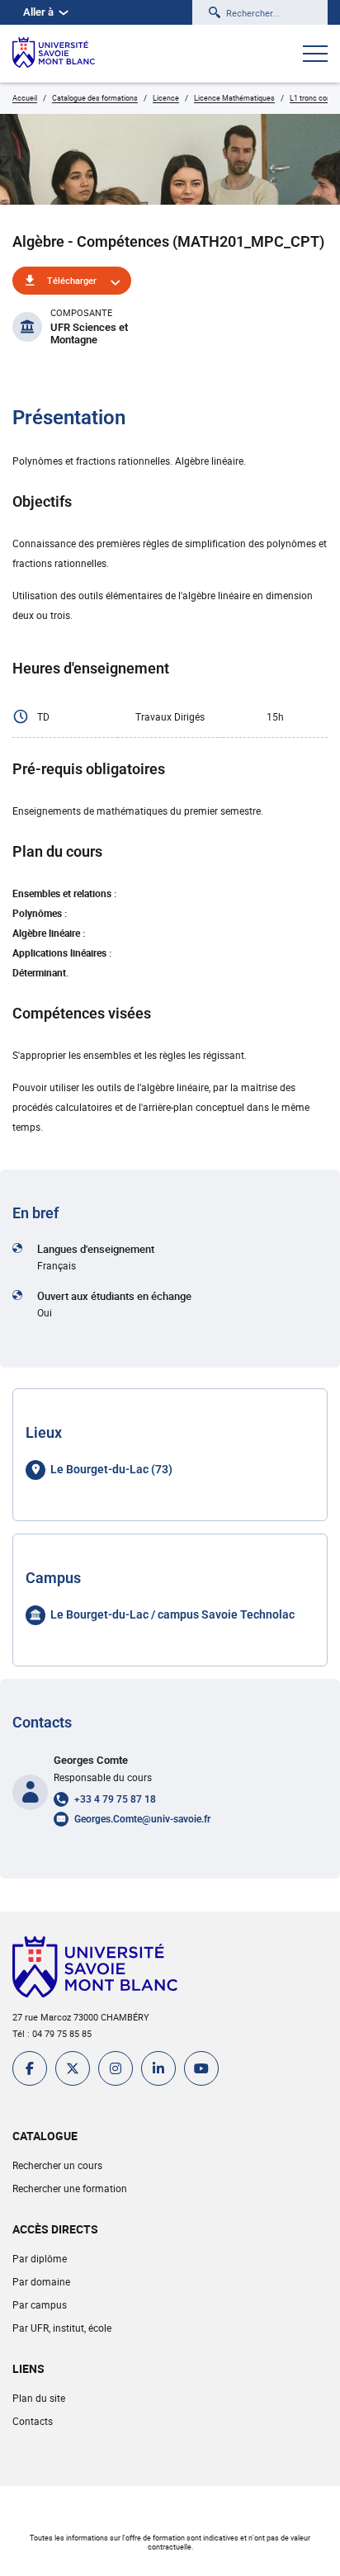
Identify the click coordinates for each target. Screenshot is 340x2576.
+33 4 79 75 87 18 (115, 1799)
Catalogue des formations (95, 98)
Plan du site (39, 2398)
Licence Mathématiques (234, 98)
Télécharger (72, 280)
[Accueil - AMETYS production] (54, 54)
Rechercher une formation (70, 2188)
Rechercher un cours (57, 2165)
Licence (166, 98)
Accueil (25, 98)
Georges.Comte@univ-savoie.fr (142, 1819)
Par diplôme (40, 2258)
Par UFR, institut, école (62, 2328)
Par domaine (41, 2281)
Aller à (38, 12)
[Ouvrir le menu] (315, 55)
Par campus (40, 2304)
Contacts (33, 2421)
